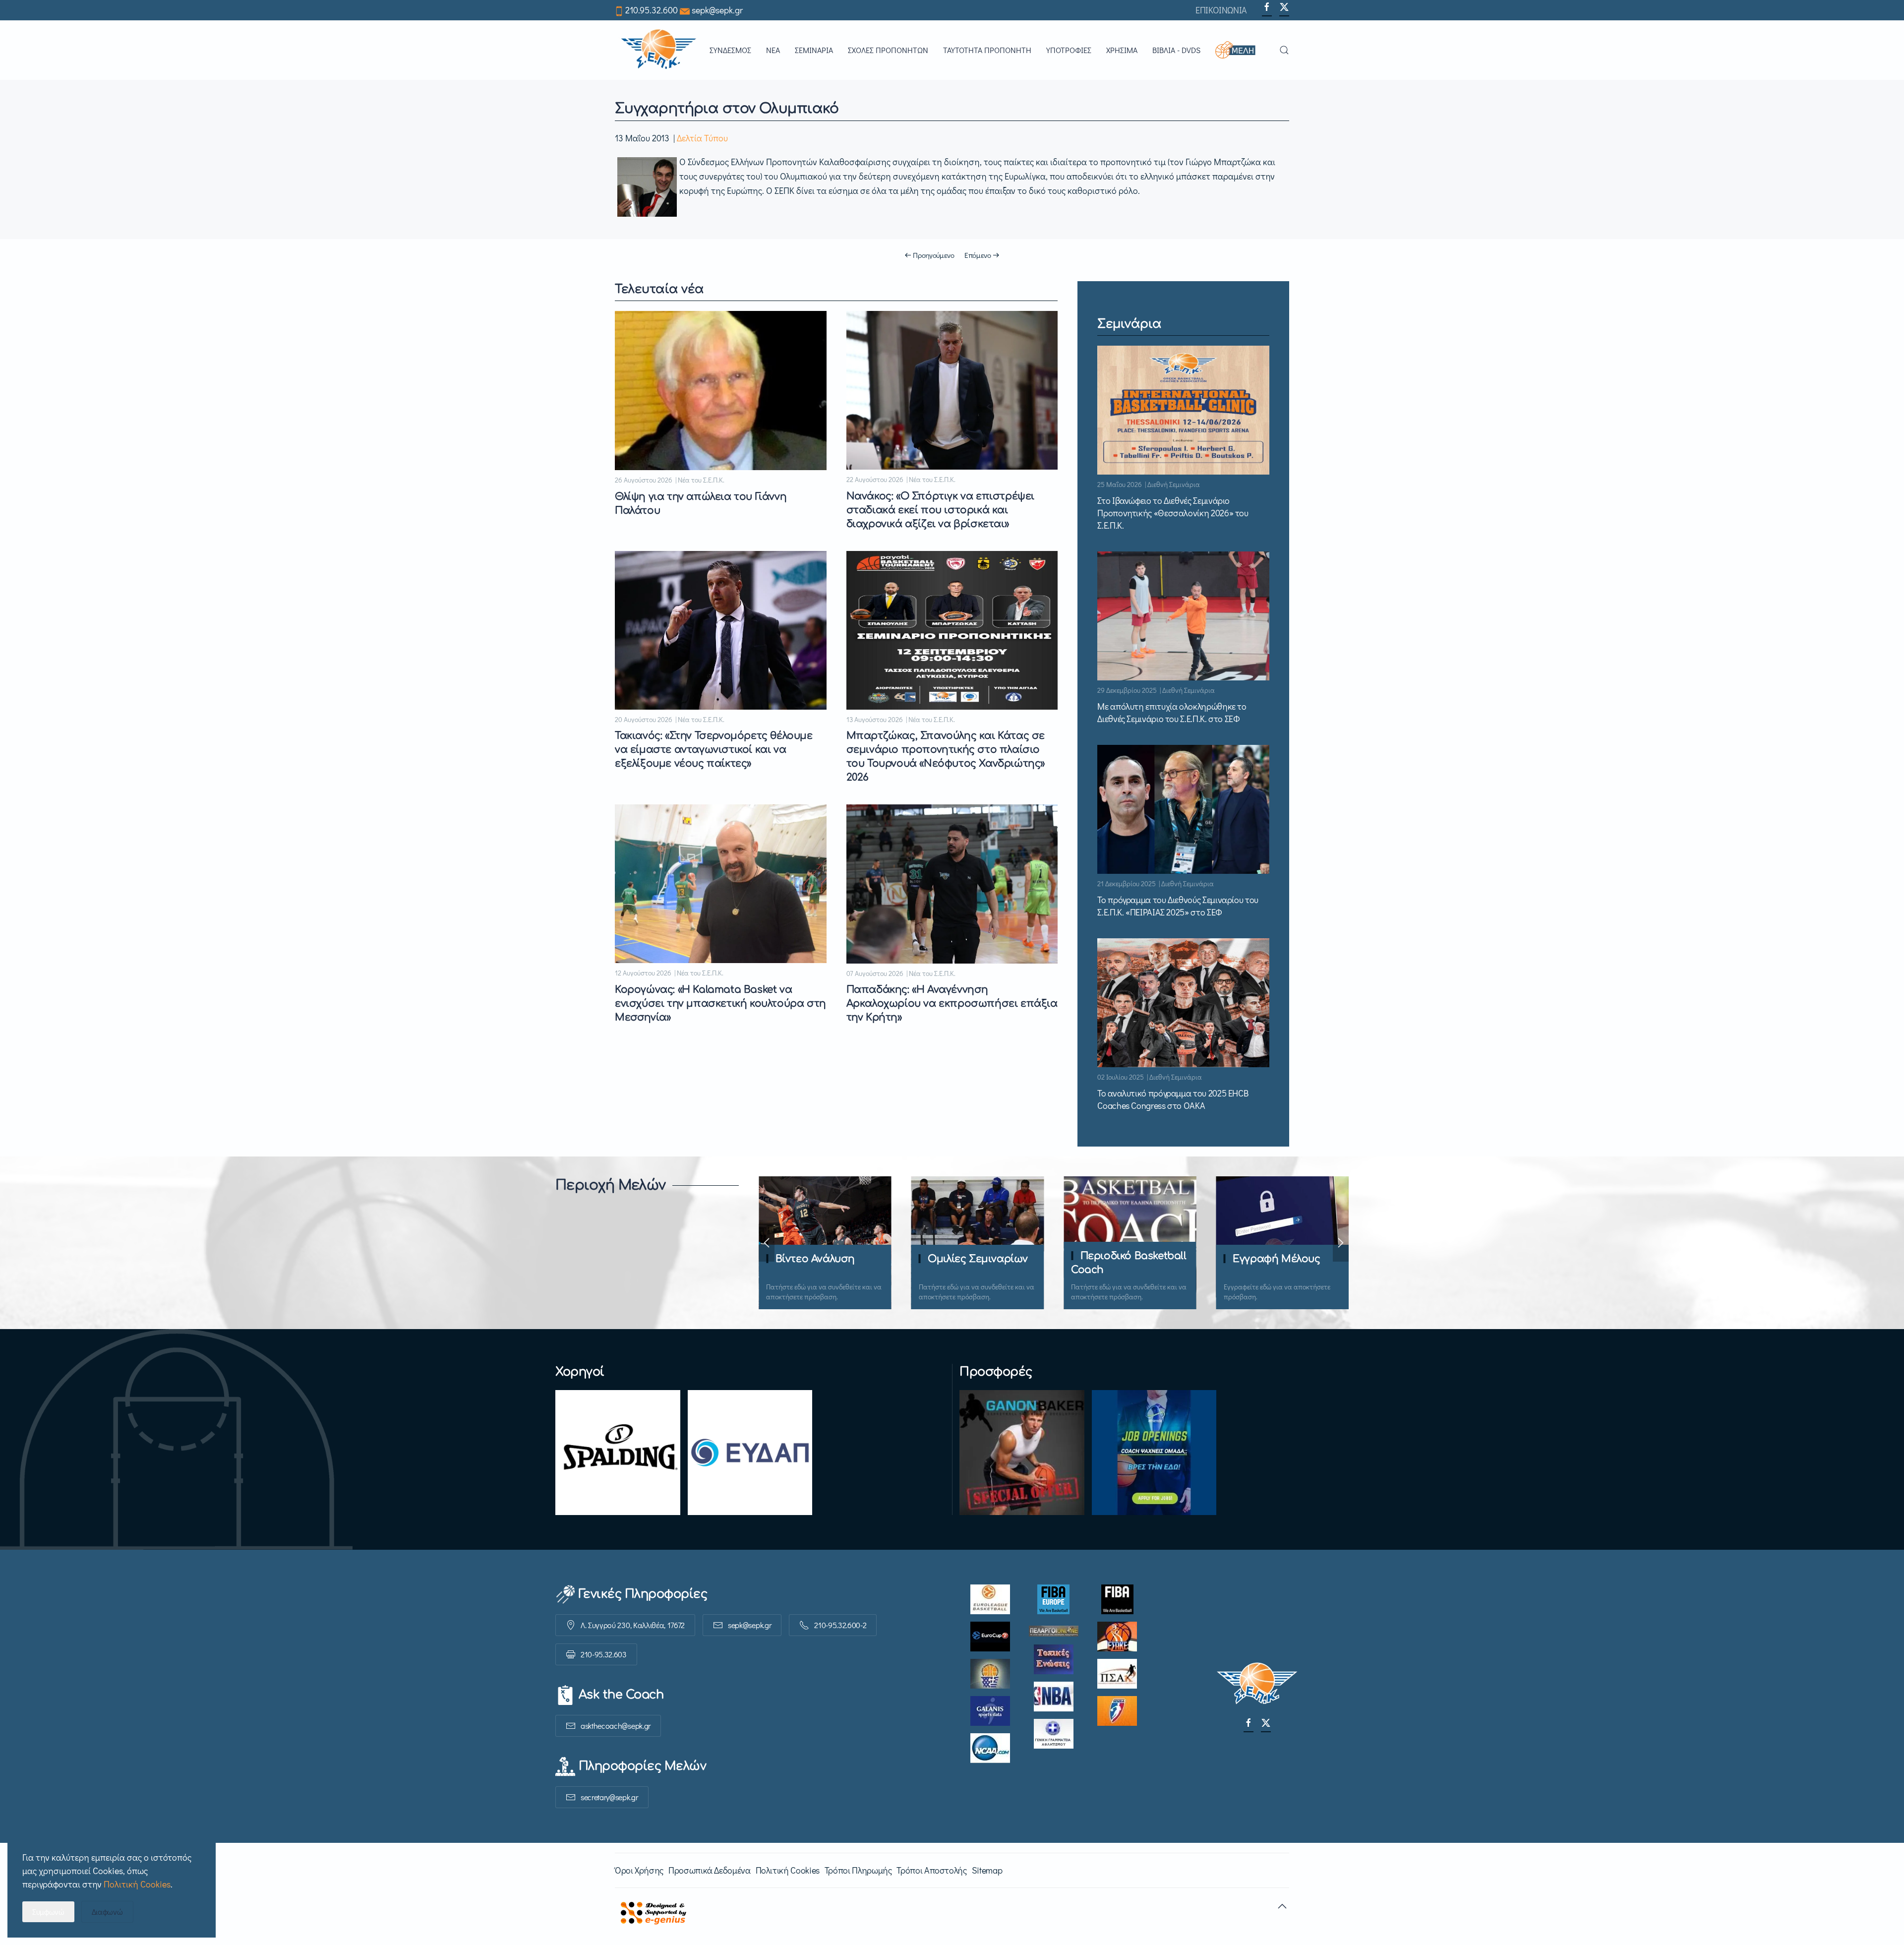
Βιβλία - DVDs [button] (1176, 50)
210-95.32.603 (604, 1654)
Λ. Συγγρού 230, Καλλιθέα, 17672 (633, 1625)
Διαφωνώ (107, 1912)
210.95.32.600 (652, 10)
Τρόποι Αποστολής (931, 1870)
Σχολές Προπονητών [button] (888, 50)
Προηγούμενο (934, 255)
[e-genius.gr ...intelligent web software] (651, 1911)
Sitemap (987, 1870)
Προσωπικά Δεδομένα (710, 1870)
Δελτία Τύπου (702, 138)
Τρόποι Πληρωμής (858, 1870)
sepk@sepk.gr (717, 10)
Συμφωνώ (48, 1912)
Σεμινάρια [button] (814, 50)
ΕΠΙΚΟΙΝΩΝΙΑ (1221, 10)
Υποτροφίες (1069, 50)
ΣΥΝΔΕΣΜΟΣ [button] (730, 50)
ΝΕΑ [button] (773, 50)
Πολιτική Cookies (788, 1870)
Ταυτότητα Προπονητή (987, 50)
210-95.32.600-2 (840, 1625)
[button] (1240, 50)
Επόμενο (978, 255)
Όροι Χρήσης (639, 1870)
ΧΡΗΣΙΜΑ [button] (1122, 50)
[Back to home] (658, 50)
